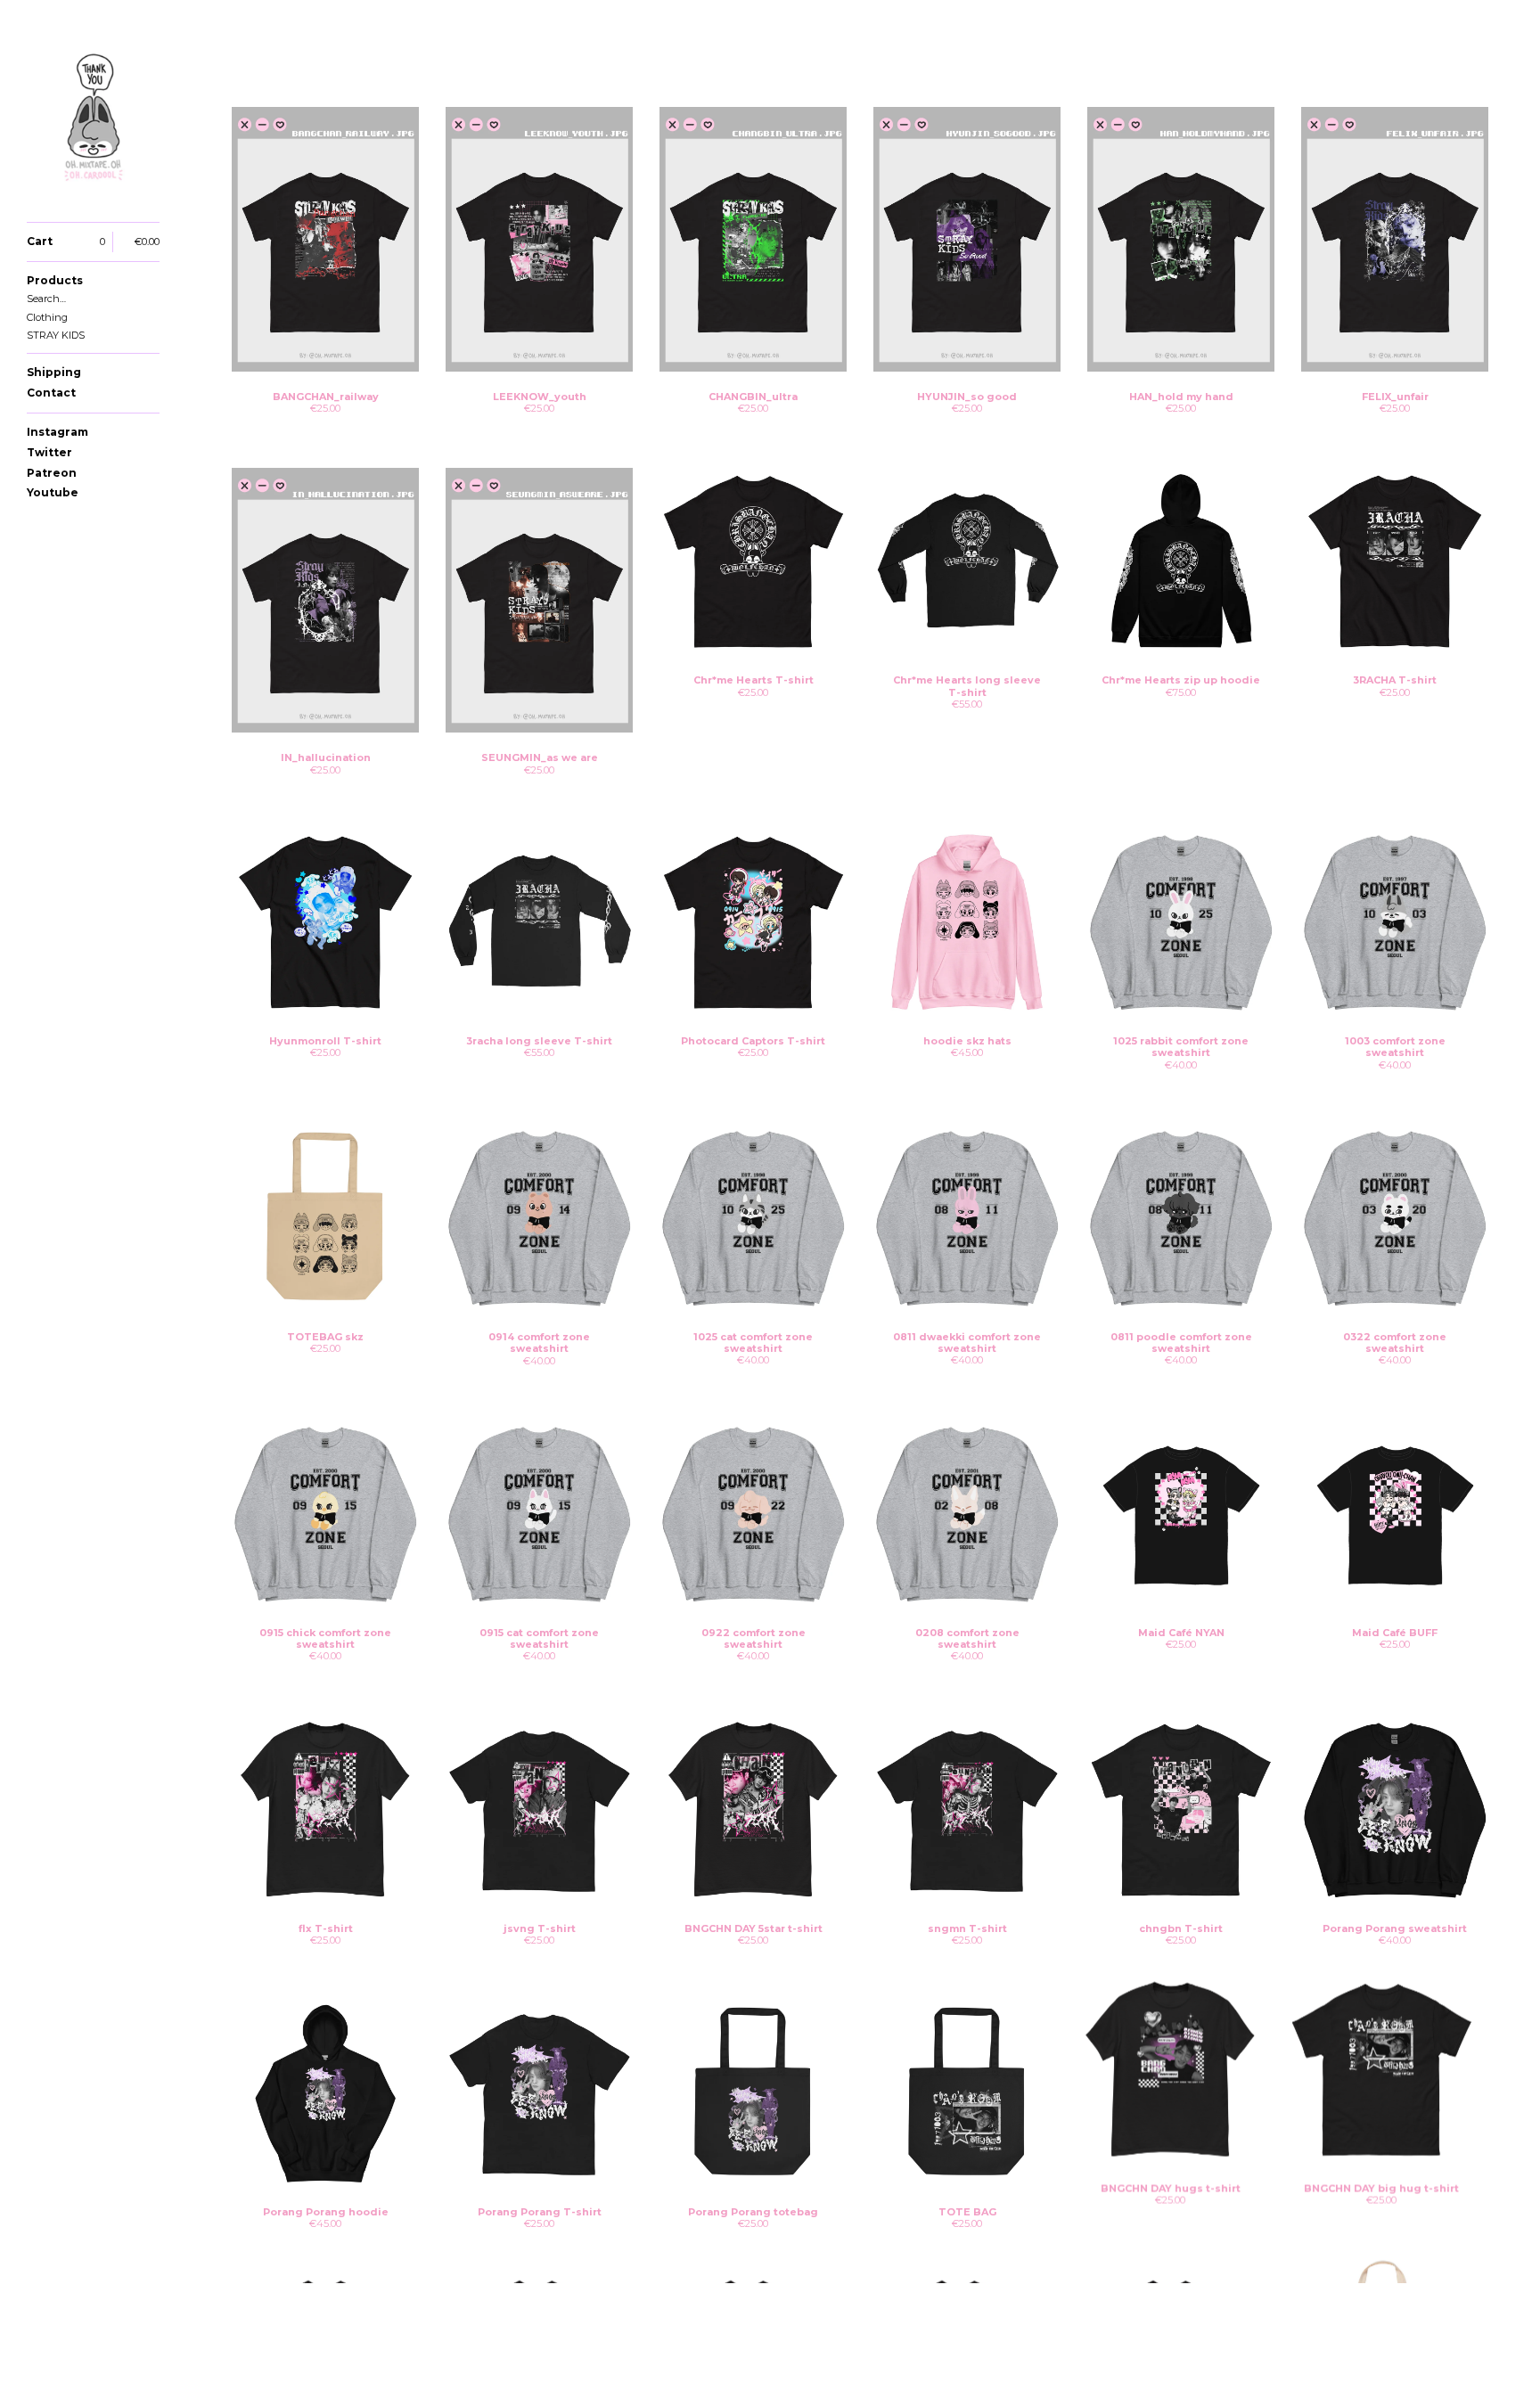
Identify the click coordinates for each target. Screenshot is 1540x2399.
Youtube (53, 492)
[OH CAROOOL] (94, 121)
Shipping (54, 372)
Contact (51, 393)
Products (55, 280)
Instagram (57, 432)
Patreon (52, 473)
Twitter (49, 452)
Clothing (47, 317)
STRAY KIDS (56, 335)
